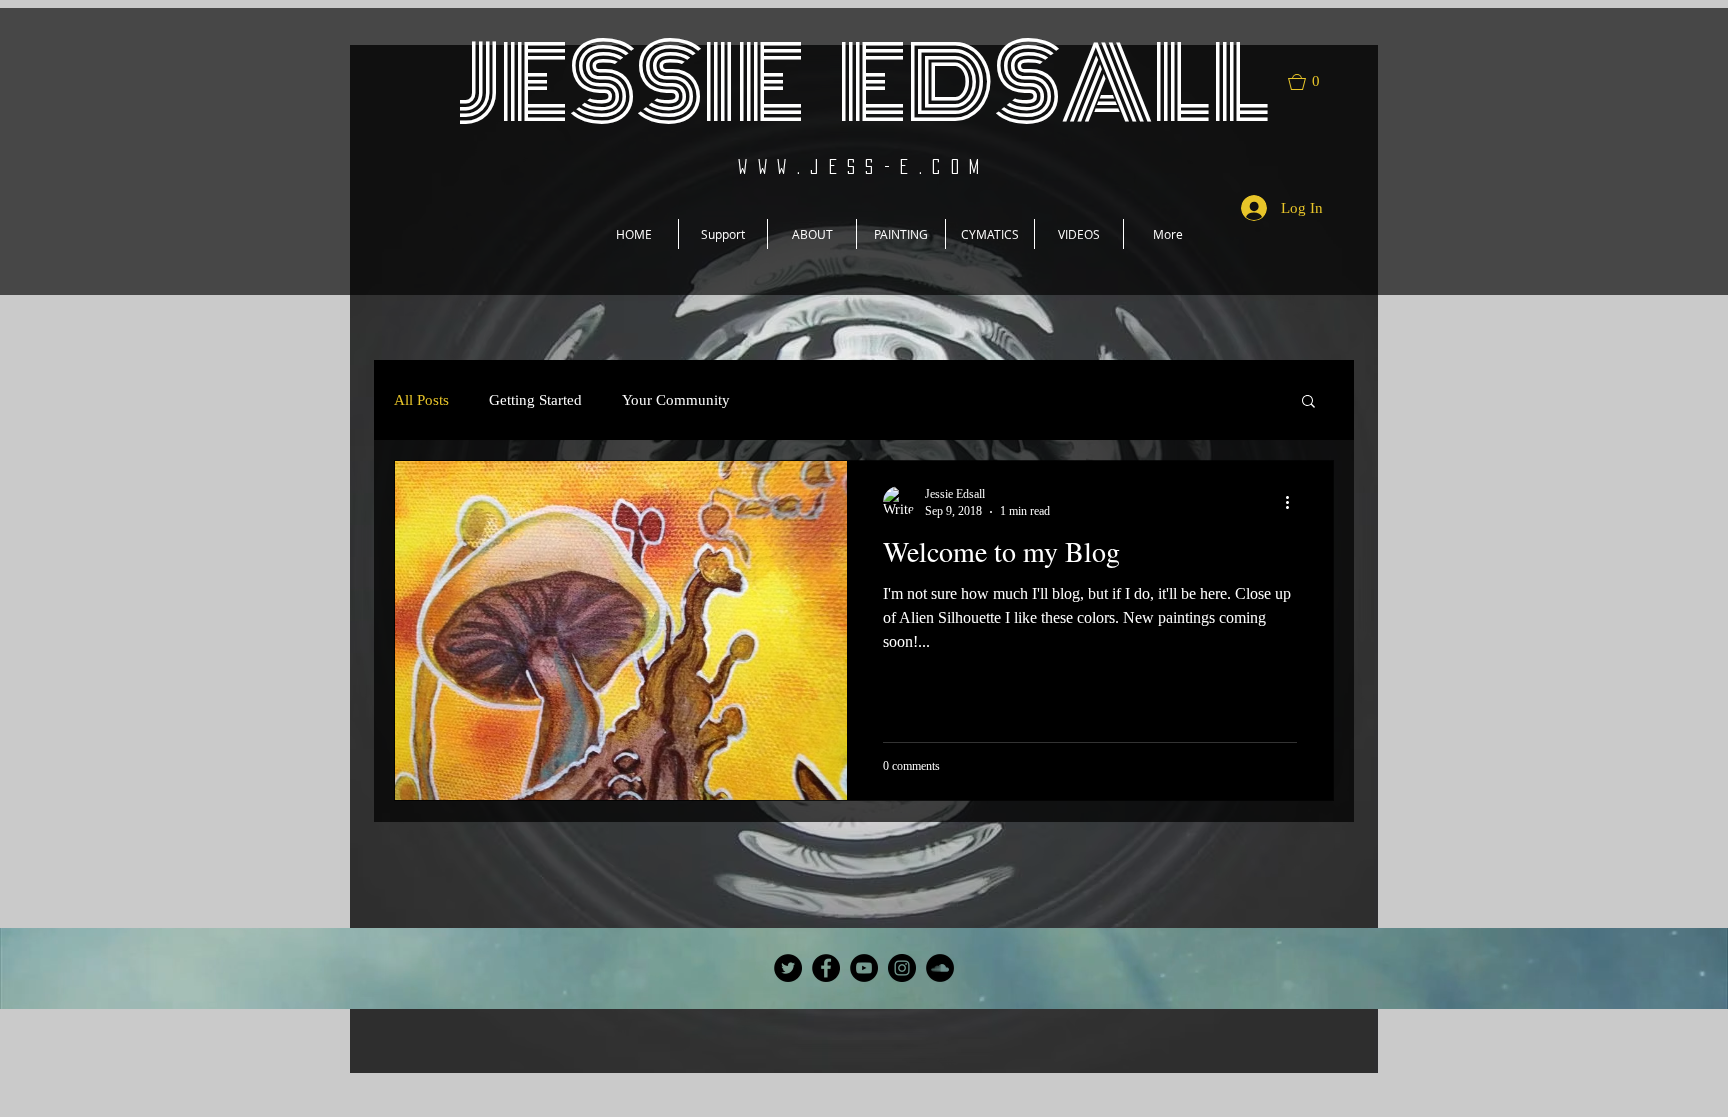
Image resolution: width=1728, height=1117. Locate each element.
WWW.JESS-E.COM (863, 166)
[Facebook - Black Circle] (826, 968)
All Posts (421, 400)
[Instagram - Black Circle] (902, 968)
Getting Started (535, 400)
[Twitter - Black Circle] (788, 968)
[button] (1313, 82)
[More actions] (1294, 502)
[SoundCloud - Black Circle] (940, 968)
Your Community (676, 400)
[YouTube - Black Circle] (864, 968)
